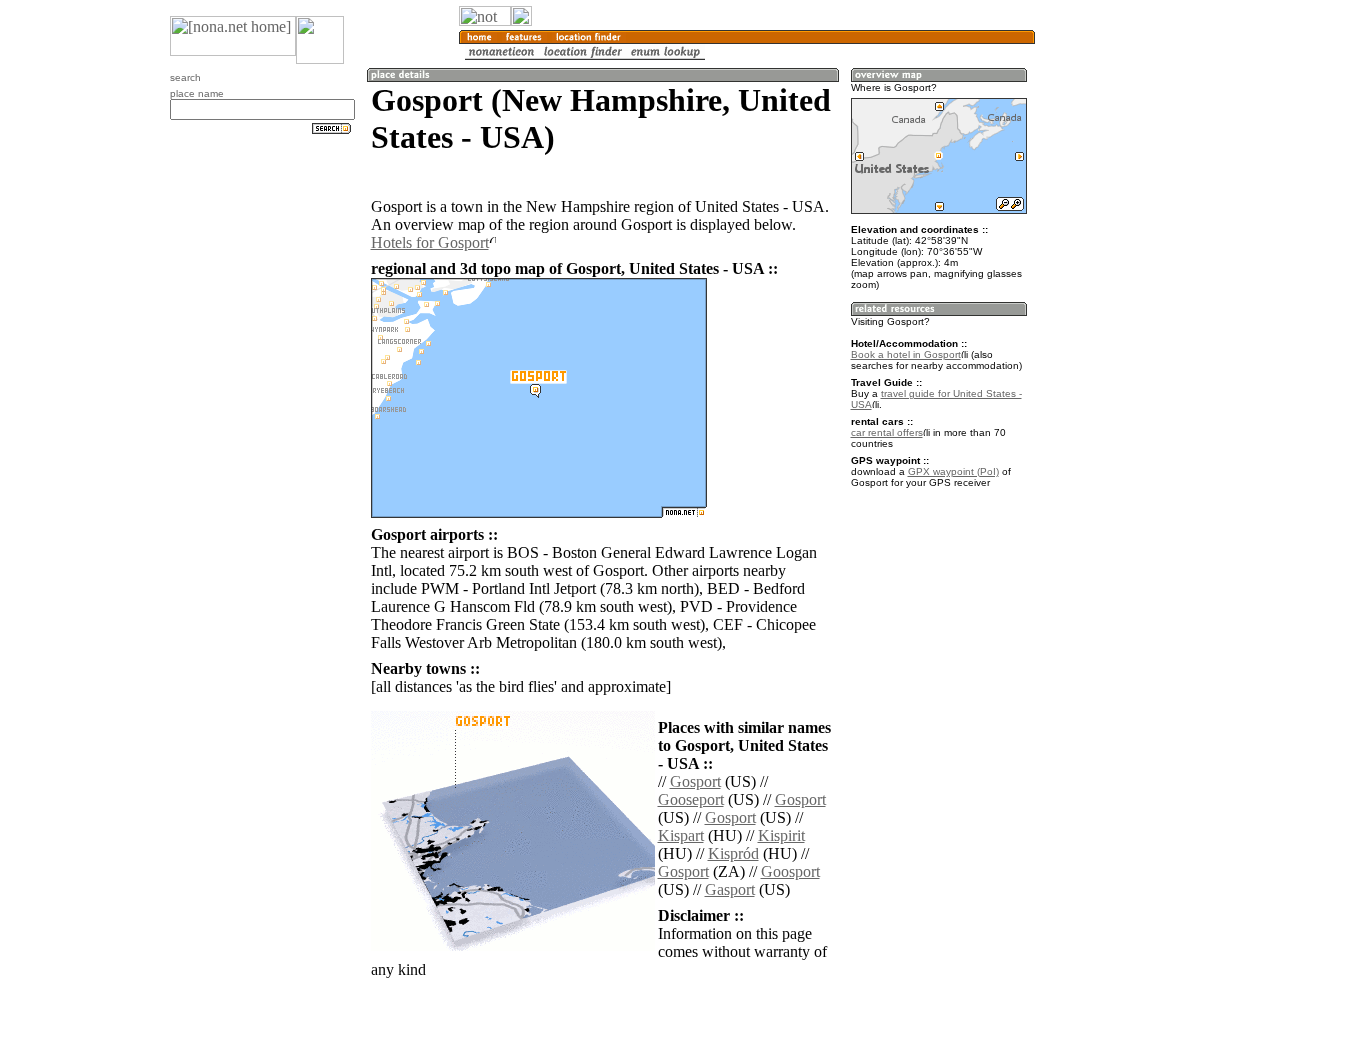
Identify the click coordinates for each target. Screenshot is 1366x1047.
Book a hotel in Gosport (906, 354)
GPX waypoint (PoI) (953, 471)
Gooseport (691, 799)
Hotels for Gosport (430, 242)
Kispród (733, 853)
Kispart (681, 835)
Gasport (730, 889)
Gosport (695, 781)
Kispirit (781, 835)
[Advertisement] (1131, 330)
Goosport (790, 871)
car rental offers (887, 432)
